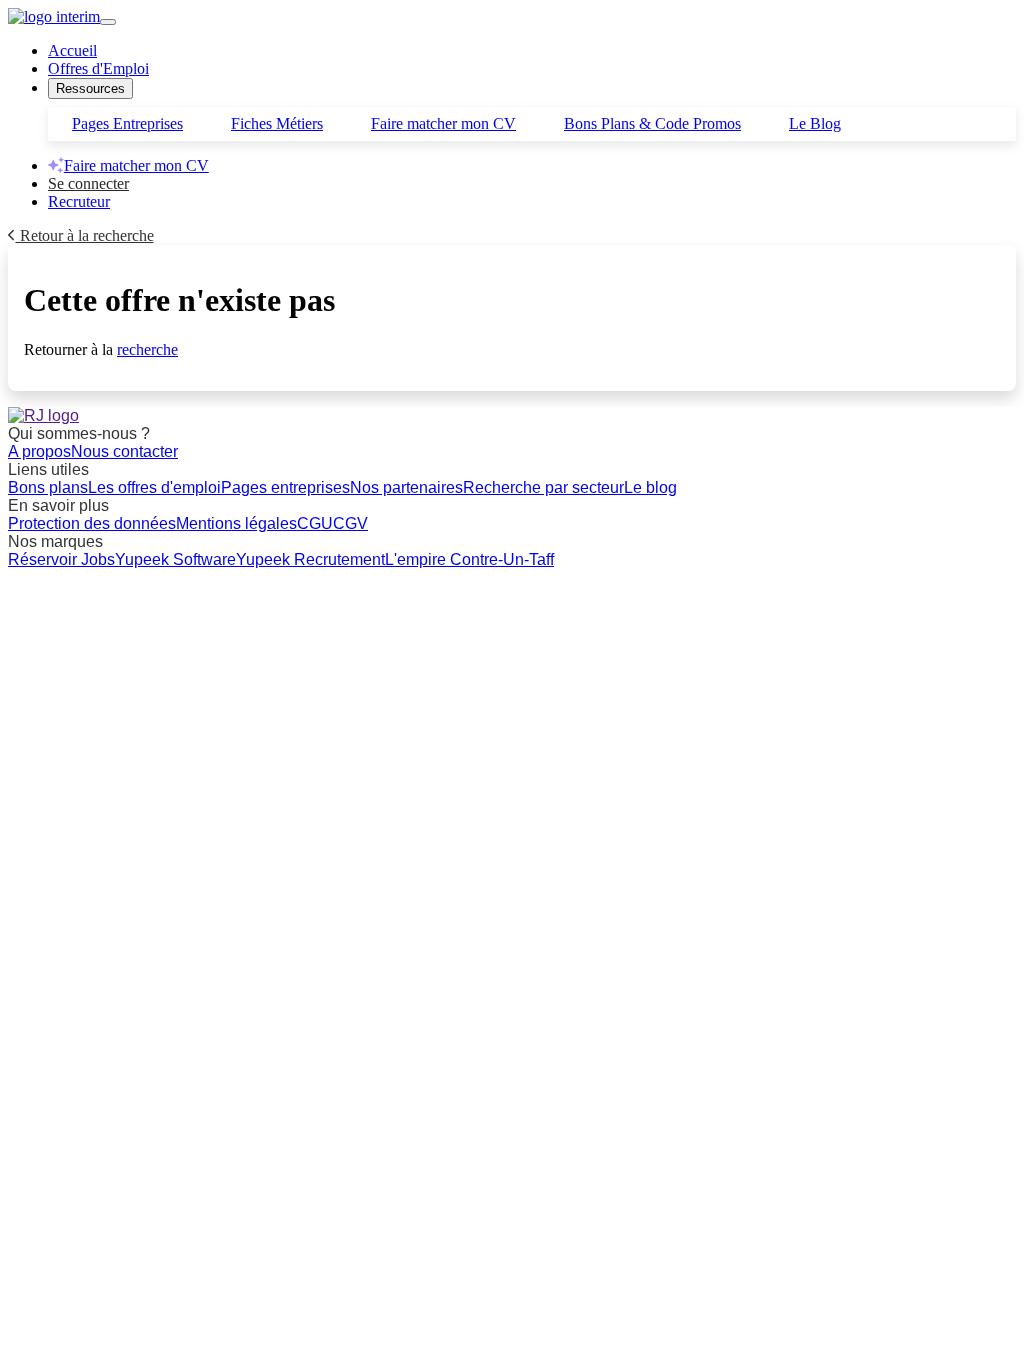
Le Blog (815, 123)
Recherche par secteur (543, 487)
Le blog (650, 487)
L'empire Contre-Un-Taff (469, 559)
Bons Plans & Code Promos (652, 123)
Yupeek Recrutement (310, 559)
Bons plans (48, 487)
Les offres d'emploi (154, 487)
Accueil (72, 50)
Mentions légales (236, 523)
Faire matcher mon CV (443, 123)
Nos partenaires (406, 487)
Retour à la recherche (85, 235)
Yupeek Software (175, 559)
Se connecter (88, 183)
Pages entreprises (285, 487)
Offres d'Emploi (98, 68)
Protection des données (92, 523)
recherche (147, 349)
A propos (39, 451)
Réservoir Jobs (61, 559)
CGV (350, 523)
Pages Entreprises (127, 123)
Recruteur (79, 201)
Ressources (90, 88)
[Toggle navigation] (108, 22)
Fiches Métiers (277, 123)
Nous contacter (124, 451)
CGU (315, 523)
